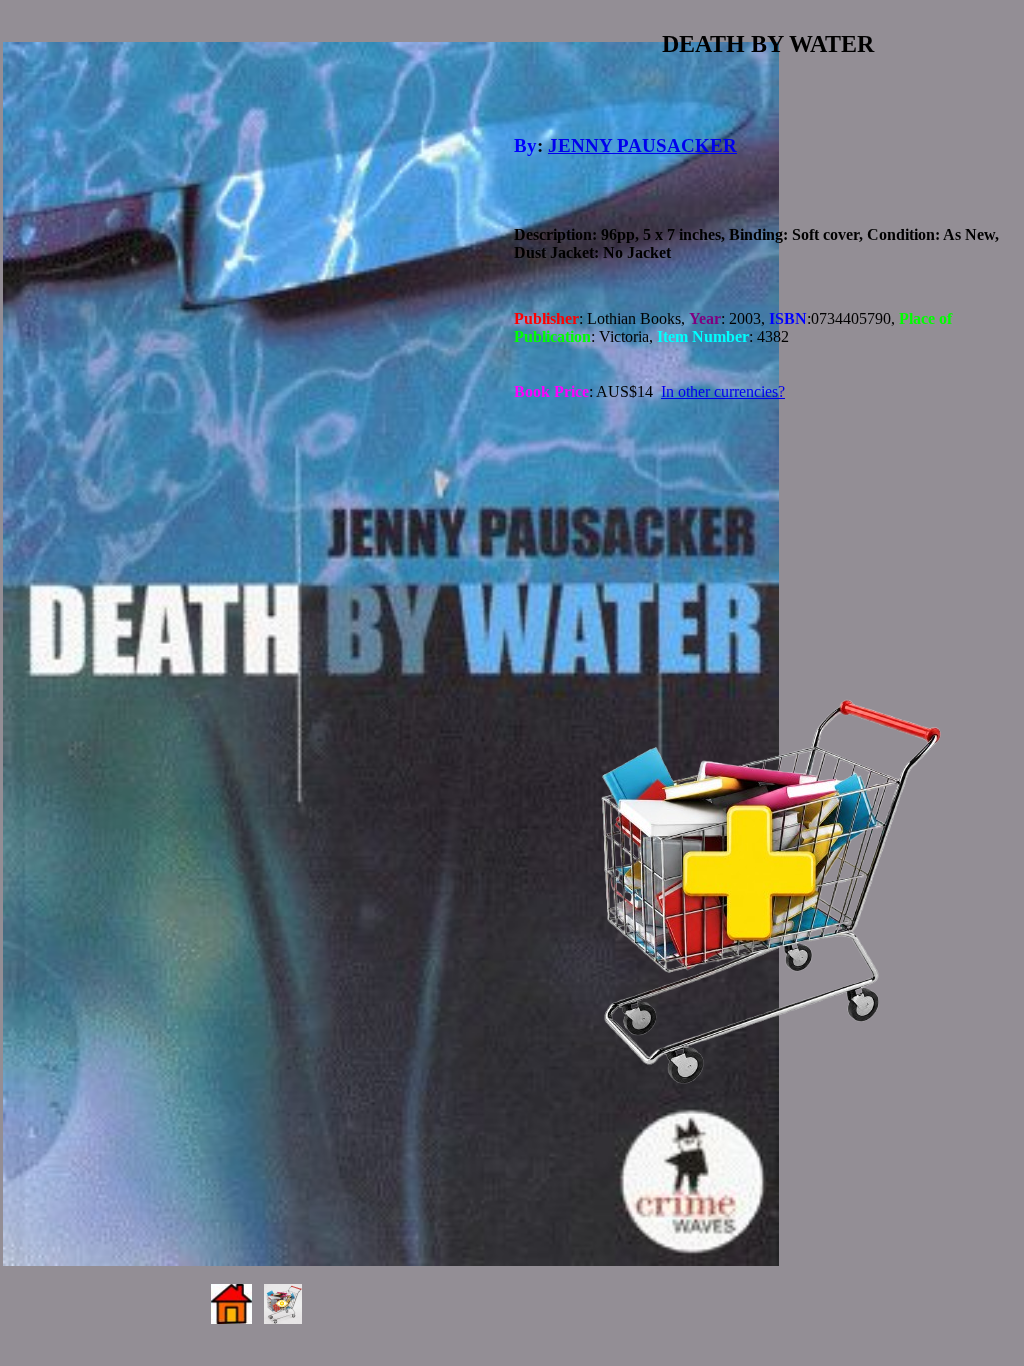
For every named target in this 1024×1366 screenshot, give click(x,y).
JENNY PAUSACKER (642, 145)
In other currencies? (723, 391)
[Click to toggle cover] (391, 654)
